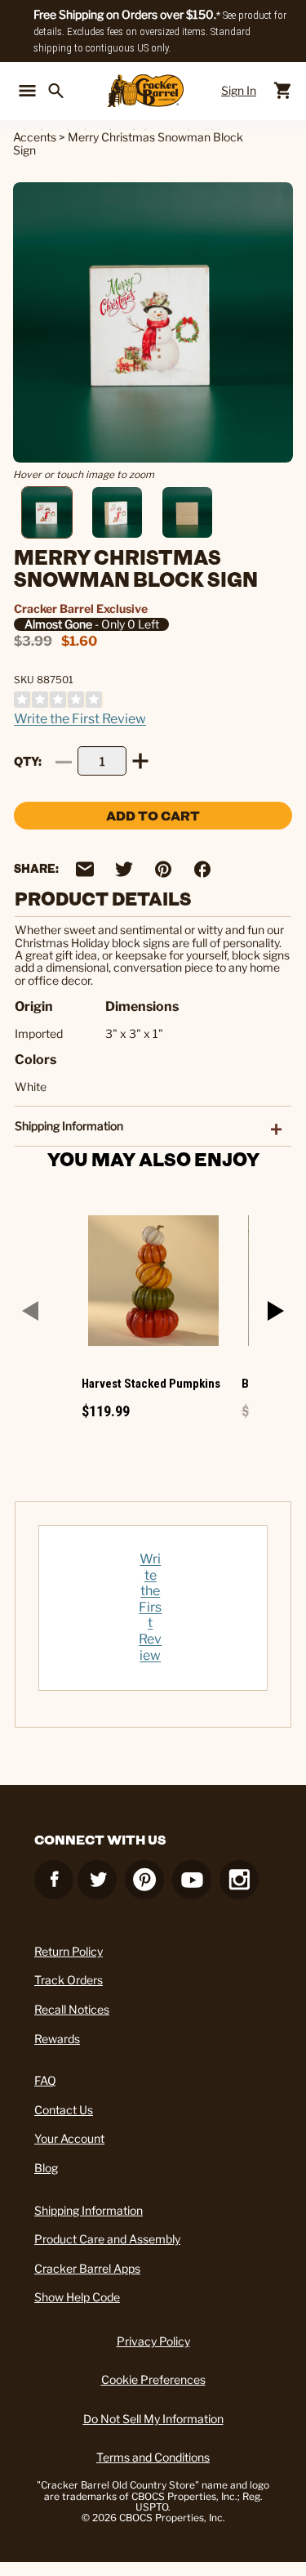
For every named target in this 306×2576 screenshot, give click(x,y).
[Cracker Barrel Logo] (146, 91)
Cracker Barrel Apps (87, 2268)
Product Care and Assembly (107, 2239)
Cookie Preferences (153, 2379)
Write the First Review (80, 719)
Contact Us (64, 2110)
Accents (35, 137)
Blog (46, 2168)
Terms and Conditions (153, 2457)
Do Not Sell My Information (153, 2419)
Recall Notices (72, 2009)
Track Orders (69, 1980)
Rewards (57, 2039)
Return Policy (69, 1951)
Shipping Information (89, 2210)
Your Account (69, 2138)
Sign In (239, 90)
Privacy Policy (153, 2341)
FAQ (45, 2080)
